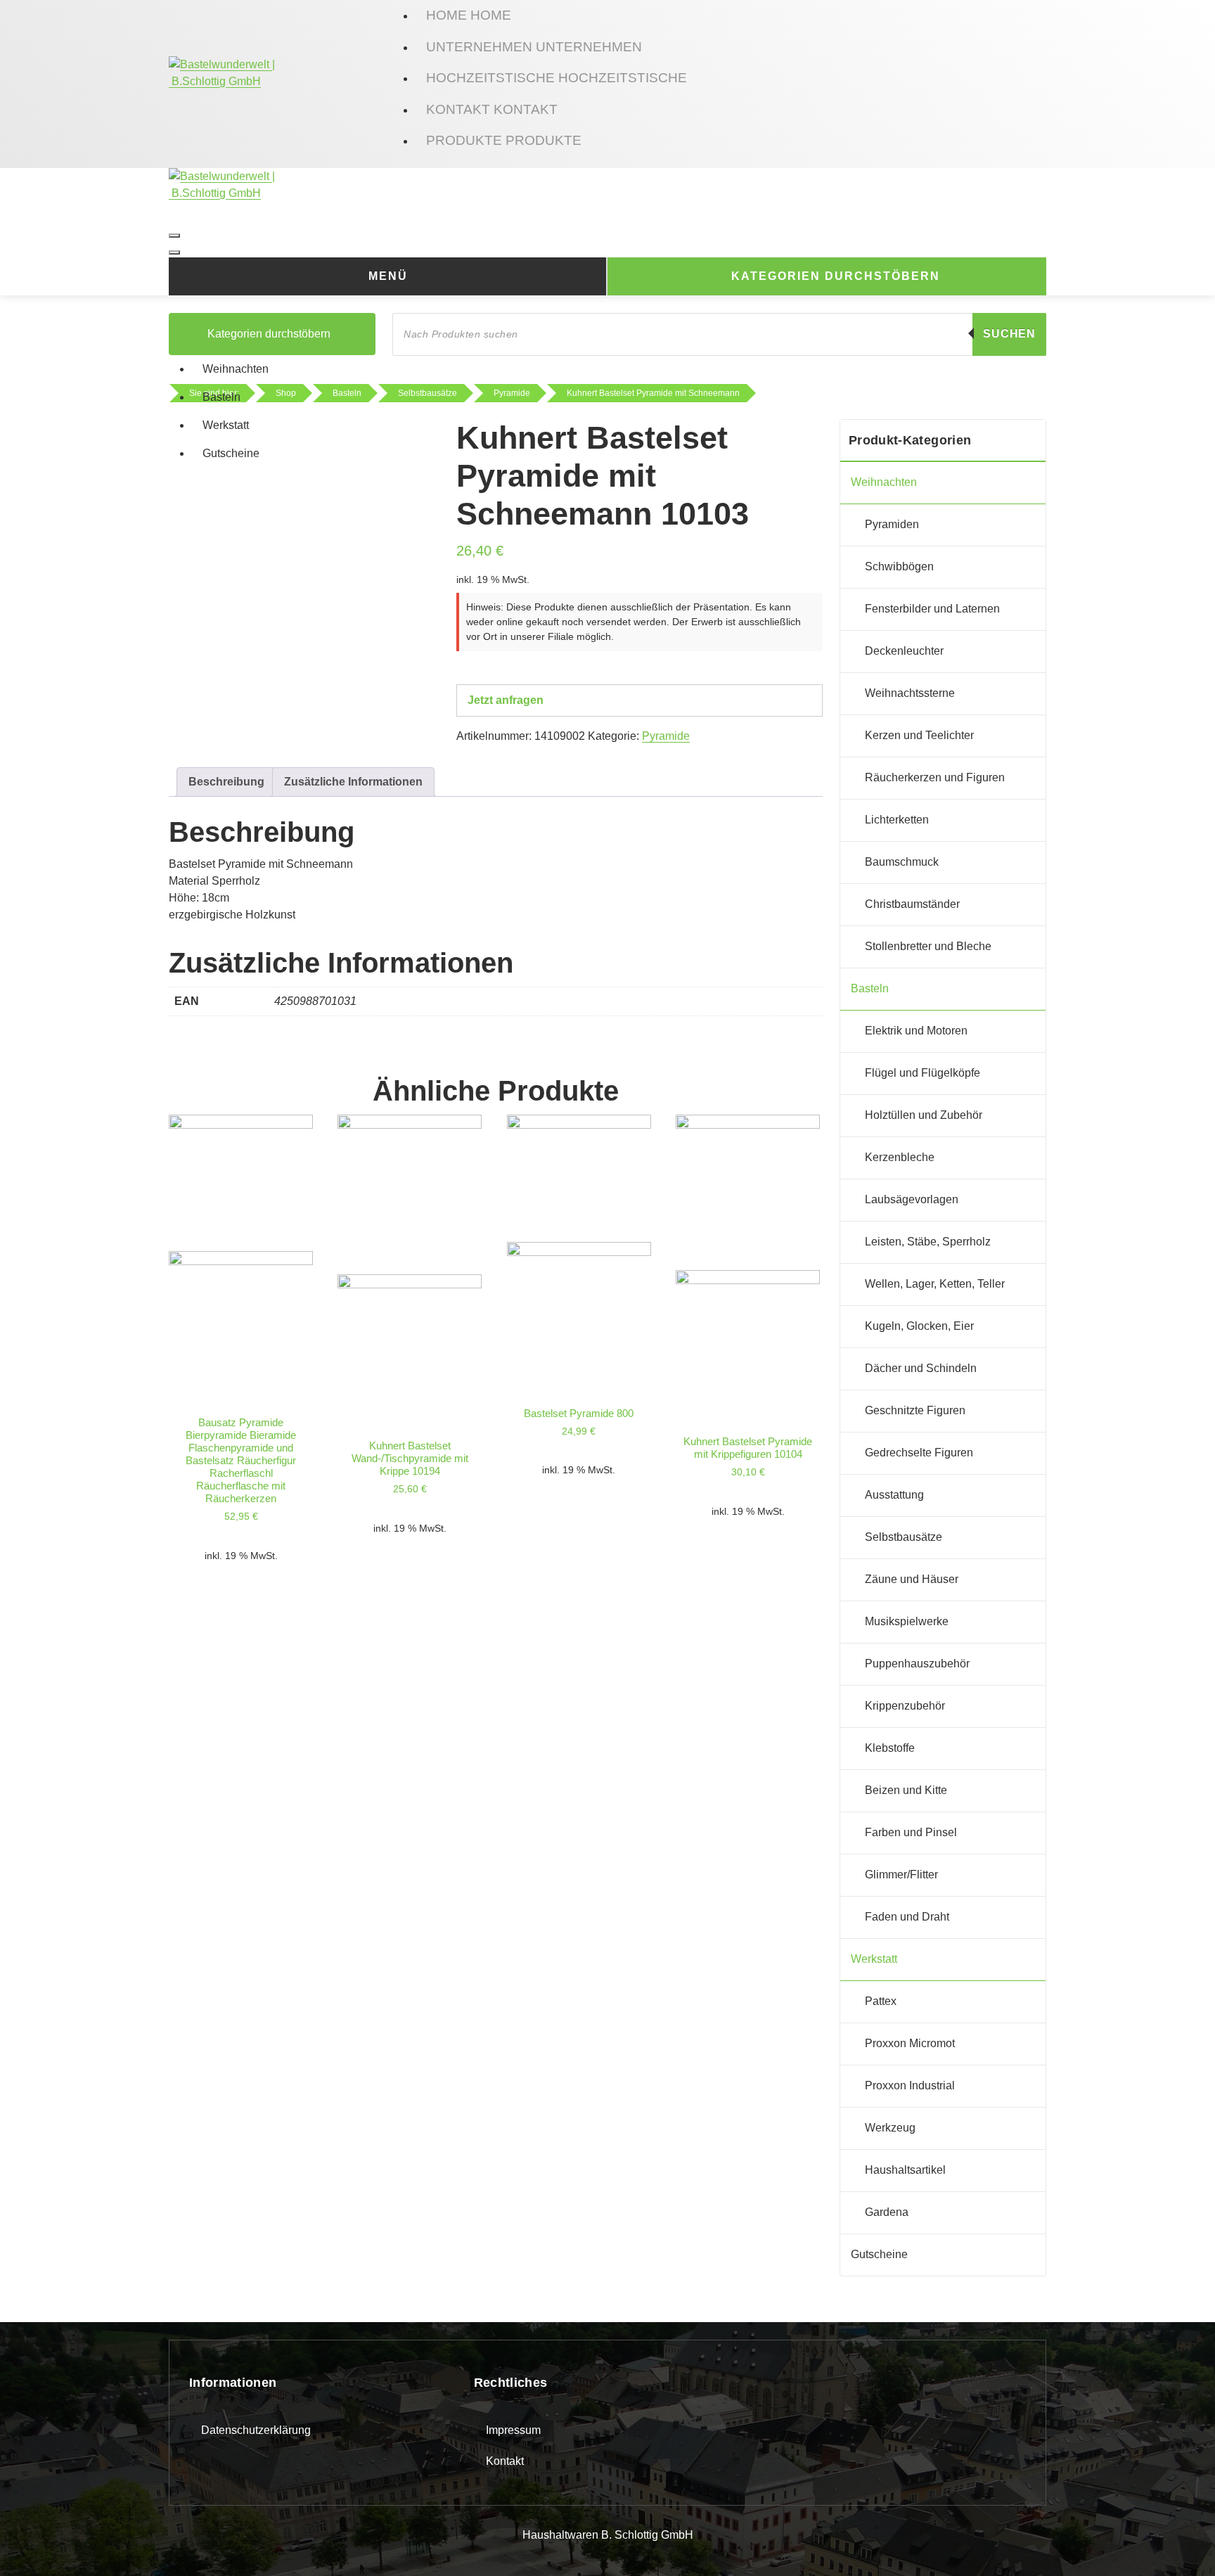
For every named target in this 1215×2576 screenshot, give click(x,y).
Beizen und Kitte (906, 1790)
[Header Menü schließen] (174, 252)
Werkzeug (890, 2128)
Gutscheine (231, 453)
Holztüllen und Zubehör (924, 1115)
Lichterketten (897, 820)
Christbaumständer (912, 904)
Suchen (1009, 334)
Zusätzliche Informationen (353, 782)
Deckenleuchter (904, 651)
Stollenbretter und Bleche (928, 946)
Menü (388, 276)
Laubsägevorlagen (912, 1199)
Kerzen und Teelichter (919, 735)
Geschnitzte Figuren (915, 1410)
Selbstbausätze (904, 1537)
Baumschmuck (902, 862)
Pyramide (666, 736)
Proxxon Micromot (910, 2043)
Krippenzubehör (905, 1706)
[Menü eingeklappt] (174, 236)
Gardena (887, 2212)
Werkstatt (226, 425)
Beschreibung (226, 782)
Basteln (221, 397)
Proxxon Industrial (910, 2085)
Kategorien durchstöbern (836, 276)
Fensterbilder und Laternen (932, 609)
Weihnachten (236, 369)
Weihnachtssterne (910, 693)
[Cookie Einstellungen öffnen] (31, 2544)
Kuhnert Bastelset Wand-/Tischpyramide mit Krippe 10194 (410, 1458)
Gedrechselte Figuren (919, 1453)
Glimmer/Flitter (901, 1875)
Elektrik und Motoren (916, 1031)
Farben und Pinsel (911, 1832)
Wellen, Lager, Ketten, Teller (935, 1284)
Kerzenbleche (900, 1157)
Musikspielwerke (907, 1621)
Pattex (881, 2001)
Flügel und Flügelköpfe (922, 1073)
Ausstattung (894, 1495)
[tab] (226, 782)
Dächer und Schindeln (921, 1368)
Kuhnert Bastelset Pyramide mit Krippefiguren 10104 (748, 1448)
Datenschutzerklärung (256, 2430)
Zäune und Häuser (912, 1579)
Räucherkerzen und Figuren (935, 777)
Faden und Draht (907, 1917)
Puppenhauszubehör (917, 1664)
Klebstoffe (890, 1748)
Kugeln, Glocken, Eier (919, 1326)
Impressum (513, 2430)
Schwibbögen (899, 566)
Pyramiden (892, 524)
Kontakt (505, 2461)
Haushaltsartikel (905, 2170)
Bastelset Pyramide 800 (579, 1413)
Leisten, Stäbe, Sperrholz (928, 1242)
